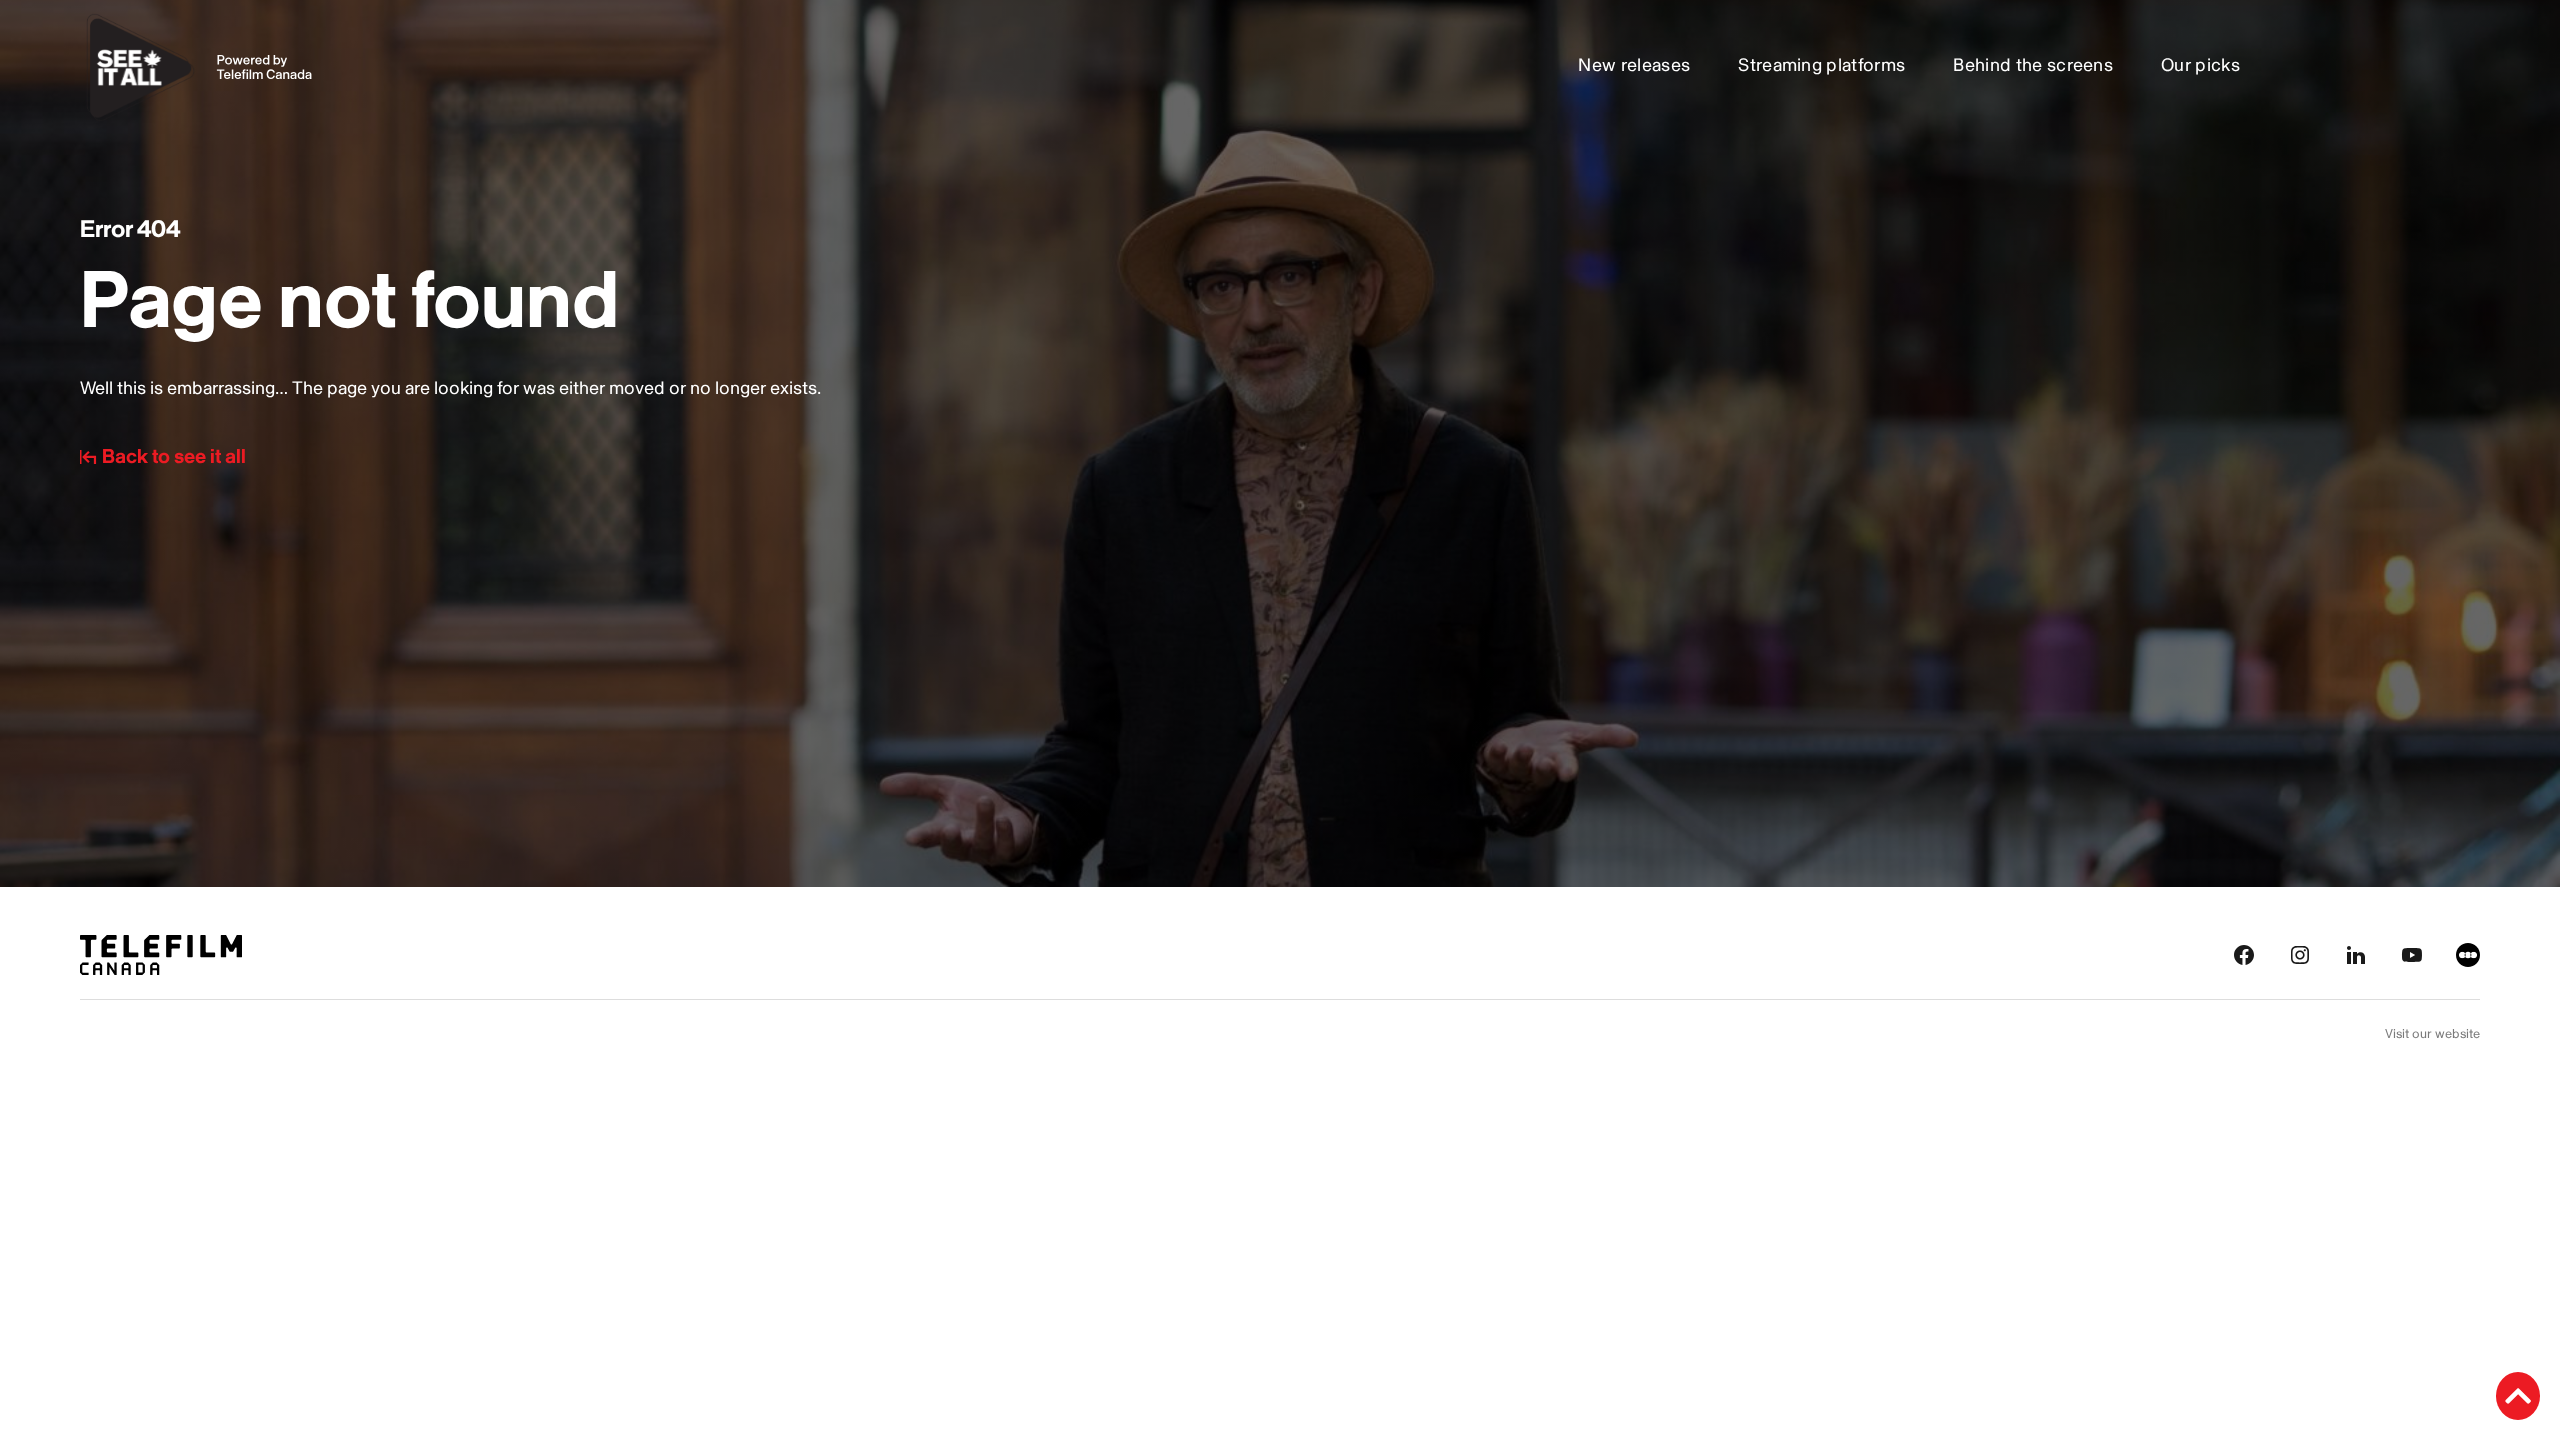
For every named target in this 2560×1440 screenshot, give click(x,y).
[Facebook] (2244, 953)
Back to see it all (174, 457)
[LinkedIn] (2356, 953)
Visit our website (2432, 1034)
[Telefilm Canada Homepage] (161, 953)
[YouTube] (2412, 953)
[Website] (2468, 953)
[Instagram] (2300, 953)
